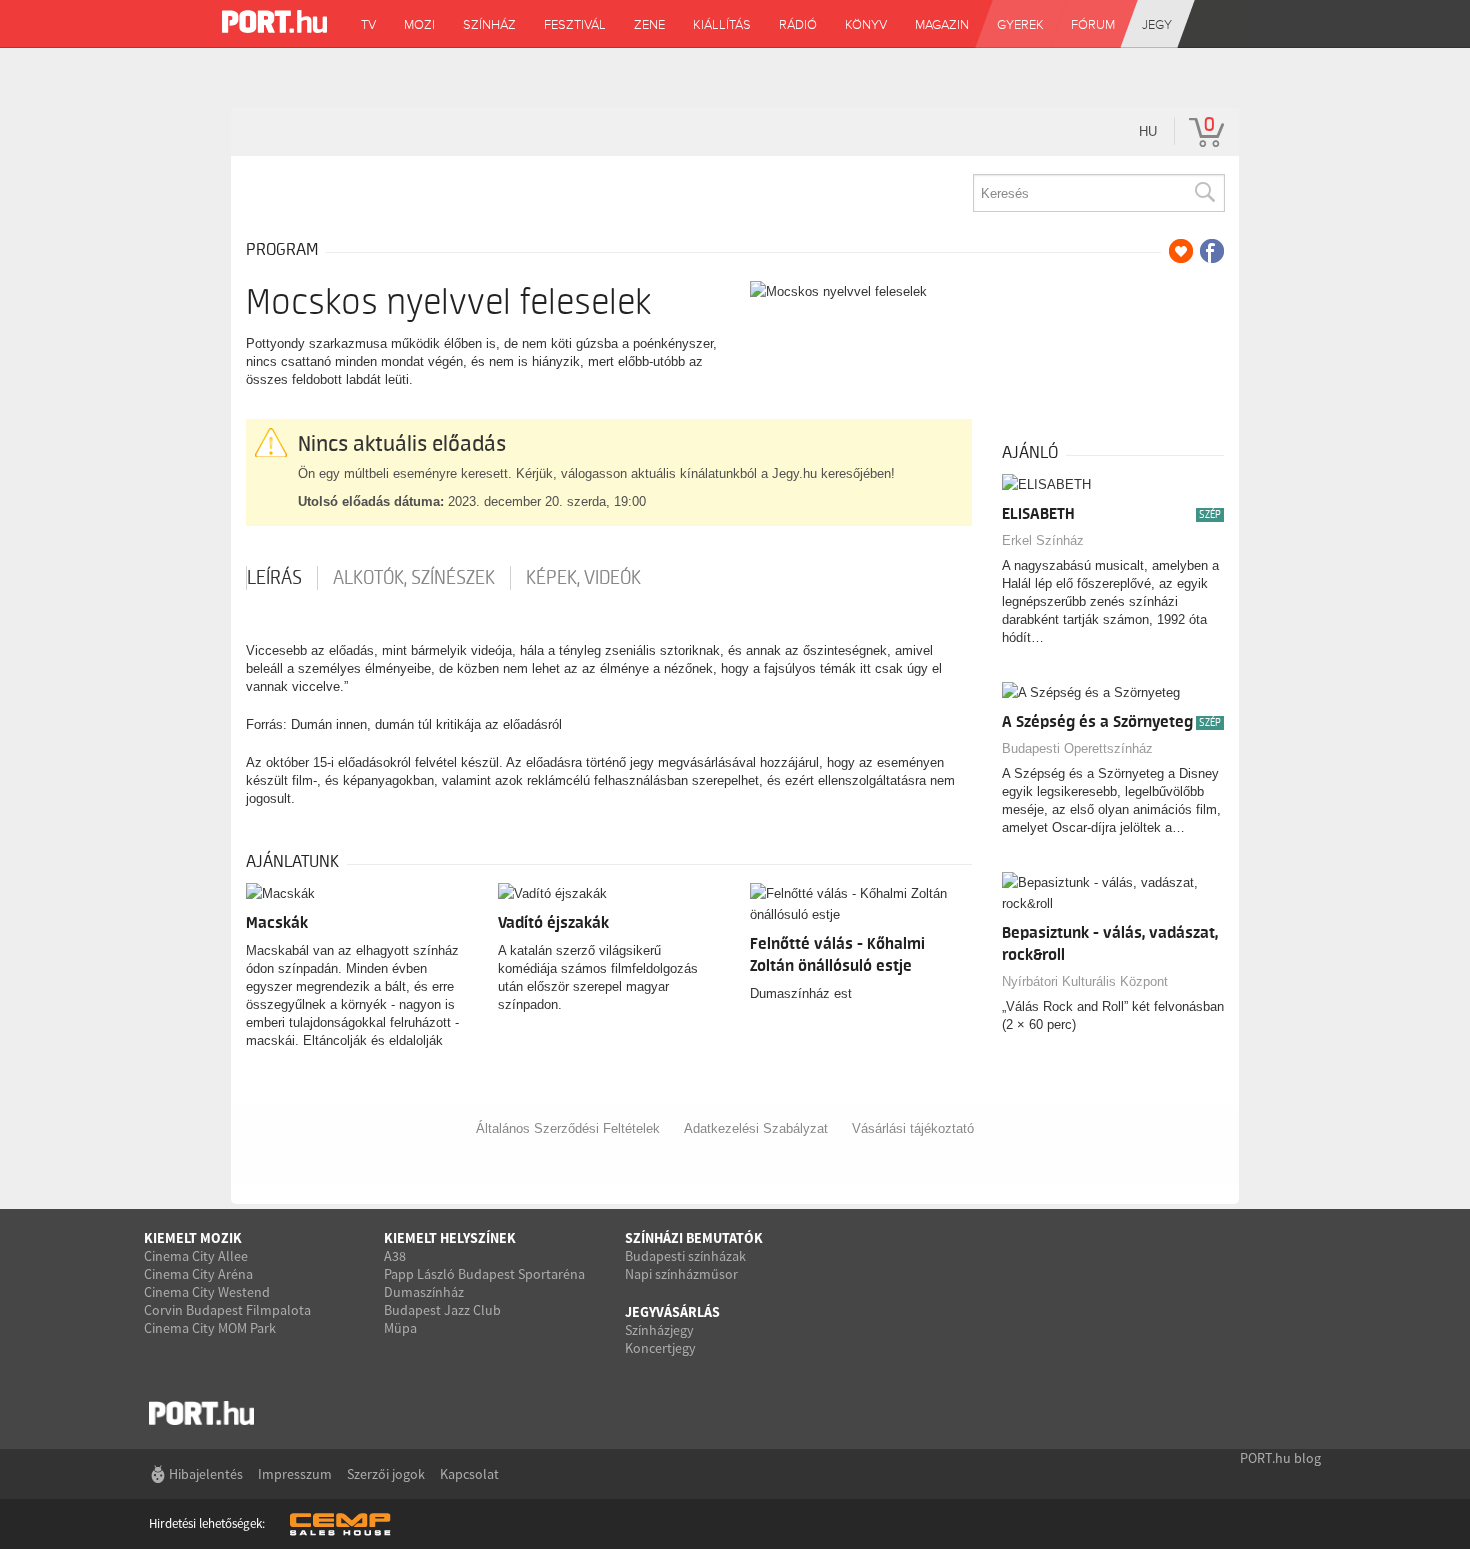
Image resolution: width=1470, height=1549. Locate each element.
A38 (395, 1256)
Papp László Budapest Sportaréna (484, 1274)
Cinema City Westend (207, 1292)
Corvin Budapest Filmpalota (227, 1310)
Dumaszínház (424, 1292)
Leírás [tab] (274, 578)
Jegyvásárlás (672, 1312)
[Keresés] (1204, 193)
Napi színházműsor (681, 1274)
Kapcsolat (469, 1474)
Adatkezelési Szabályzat (756, 1128)
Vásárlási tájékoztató (913, 1128)
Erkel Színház (1043, 540)
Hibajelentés (206, 1474)
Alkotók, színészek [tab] (414, 578)
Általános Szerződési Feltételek (568, 1128)
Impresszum (295, 1474)
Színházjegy (659, 1330)
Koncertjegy (660, 1348)
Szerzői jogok (386, 1474)
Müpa (400, 1328)
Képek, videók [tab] (583, 578)
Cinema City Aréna (198, 1274)
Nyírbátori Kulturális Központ (1085, 981)
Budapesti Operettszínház (1077, 748)
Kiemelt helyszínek (450, 1238)
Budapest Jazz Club (442, 1310)
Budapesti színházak (685, 1256)
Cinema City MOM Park (210, 1328)
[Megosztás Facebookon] (1212, 251)
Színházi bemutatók (694, 1238)
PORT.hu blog (1280, 1458)
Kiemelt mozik (193, 1238)
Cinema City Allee (196, 1256)
